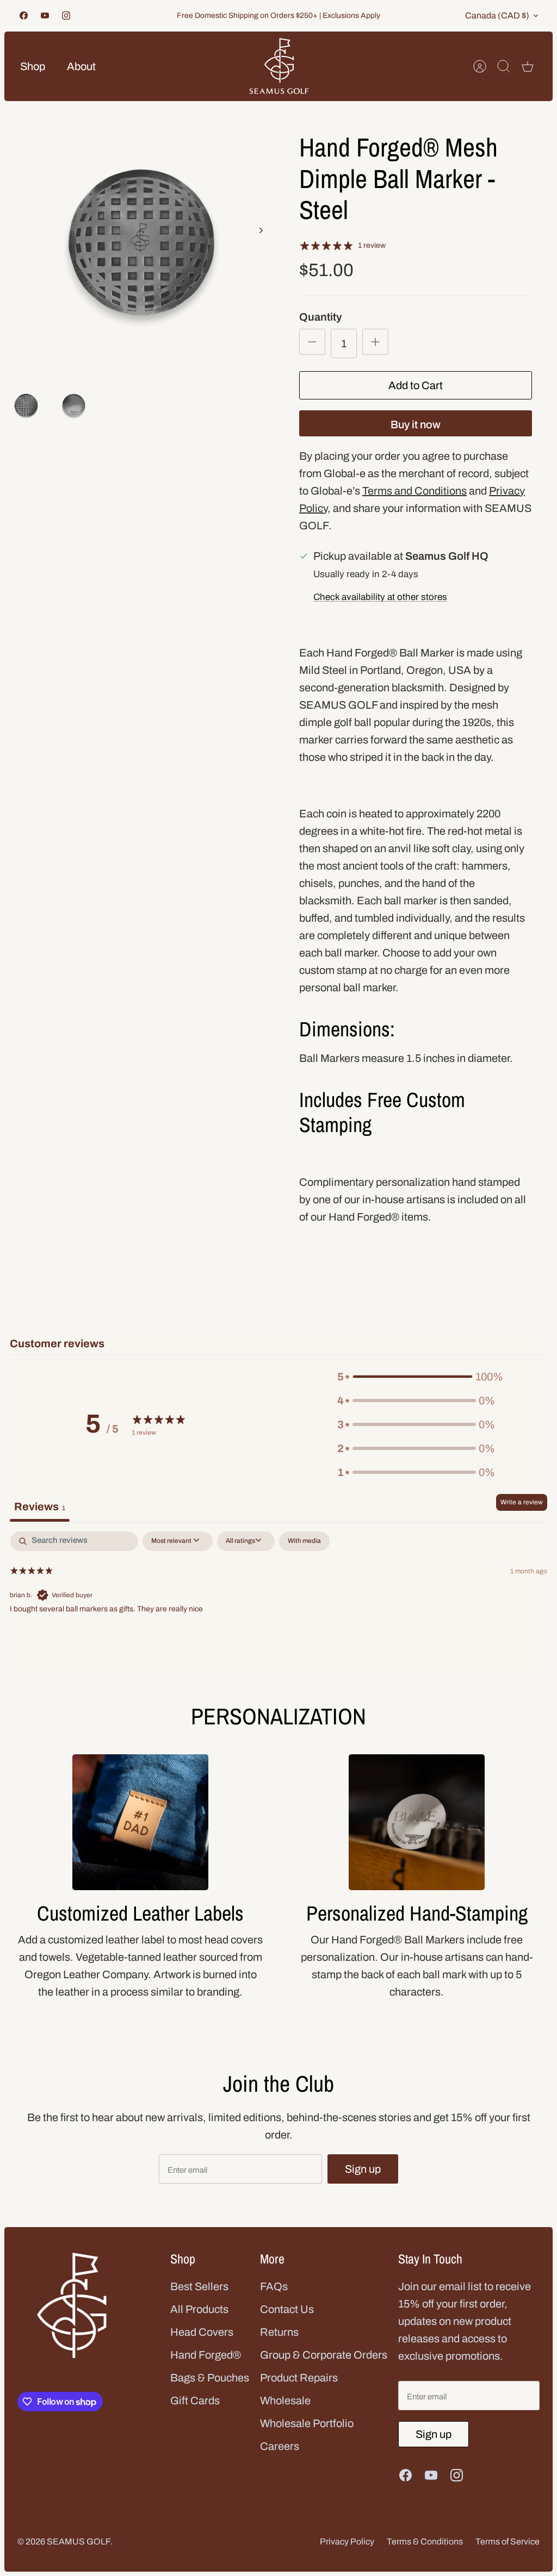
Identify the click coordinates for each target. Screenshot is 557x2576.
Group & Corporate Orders (324, 2355)
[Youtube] (45, 15)
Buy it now (416, 424)
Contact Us (287, 2309)
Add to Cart (416, 385)
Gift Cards (195, 2400)
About (81, 66)
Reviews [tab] (40, 1506)
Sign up (363, 2169)
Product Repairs (299, 2378)
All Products (199, 2309)
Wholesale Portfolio (307, 2423)
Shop (33, 66)
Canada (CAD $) (497, 15)
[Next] (261, 230)
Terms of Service (508, 2541)
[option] (141, 242)
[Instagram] (66, 15)
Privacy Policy (347, 2541)
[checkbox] (304, 1541)
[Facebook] (24, 15)
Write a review (522, 1502)
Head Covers (202, 2332)
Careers (280, 2446)
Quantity (321, 317)
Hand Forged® (206, 2355)
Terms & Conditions (425, 2541)
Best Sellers (199, 2286)
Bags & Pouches (210, 2378)
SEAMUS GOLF (79, 2541)
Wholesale (285, 2400)
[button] (416, 1377)
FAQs (274, 2286)
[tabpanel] (278, 1601)
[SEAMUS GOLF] (279, 66)
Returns (279, 2332)
